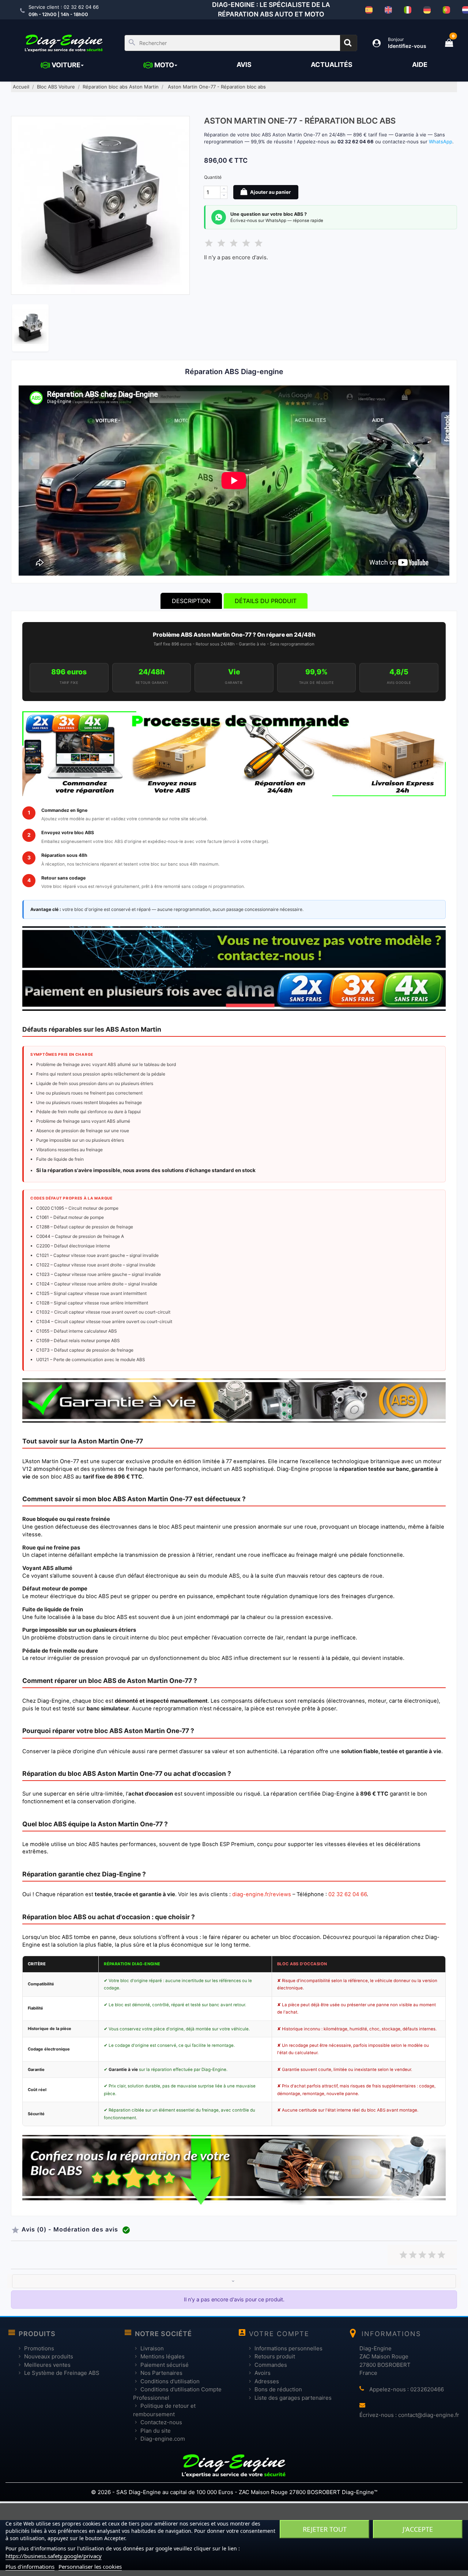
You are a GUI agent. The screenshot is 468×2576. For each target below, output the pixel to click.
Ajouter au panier (270, 192)
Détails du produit (266, 601)
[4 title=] (432, 2254)
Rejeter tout (325, 2529)
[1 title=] (403, 2254)
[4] (246, 242)
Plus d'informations (30, 2566)
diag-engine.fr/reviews (262, 1894)
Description (191, 601)
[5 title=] (441, 2254)
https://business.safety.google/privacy (54, 2556)
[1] (209, 242)
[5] (258, 242)
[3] (234, 242)
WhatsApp (441, 142)
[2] (221, 242)
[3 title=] (422, 2254)
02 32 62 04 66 (348, 1894)
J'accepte (418, 2529)
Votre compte (279, 2334)
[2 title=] (413, 2254)
